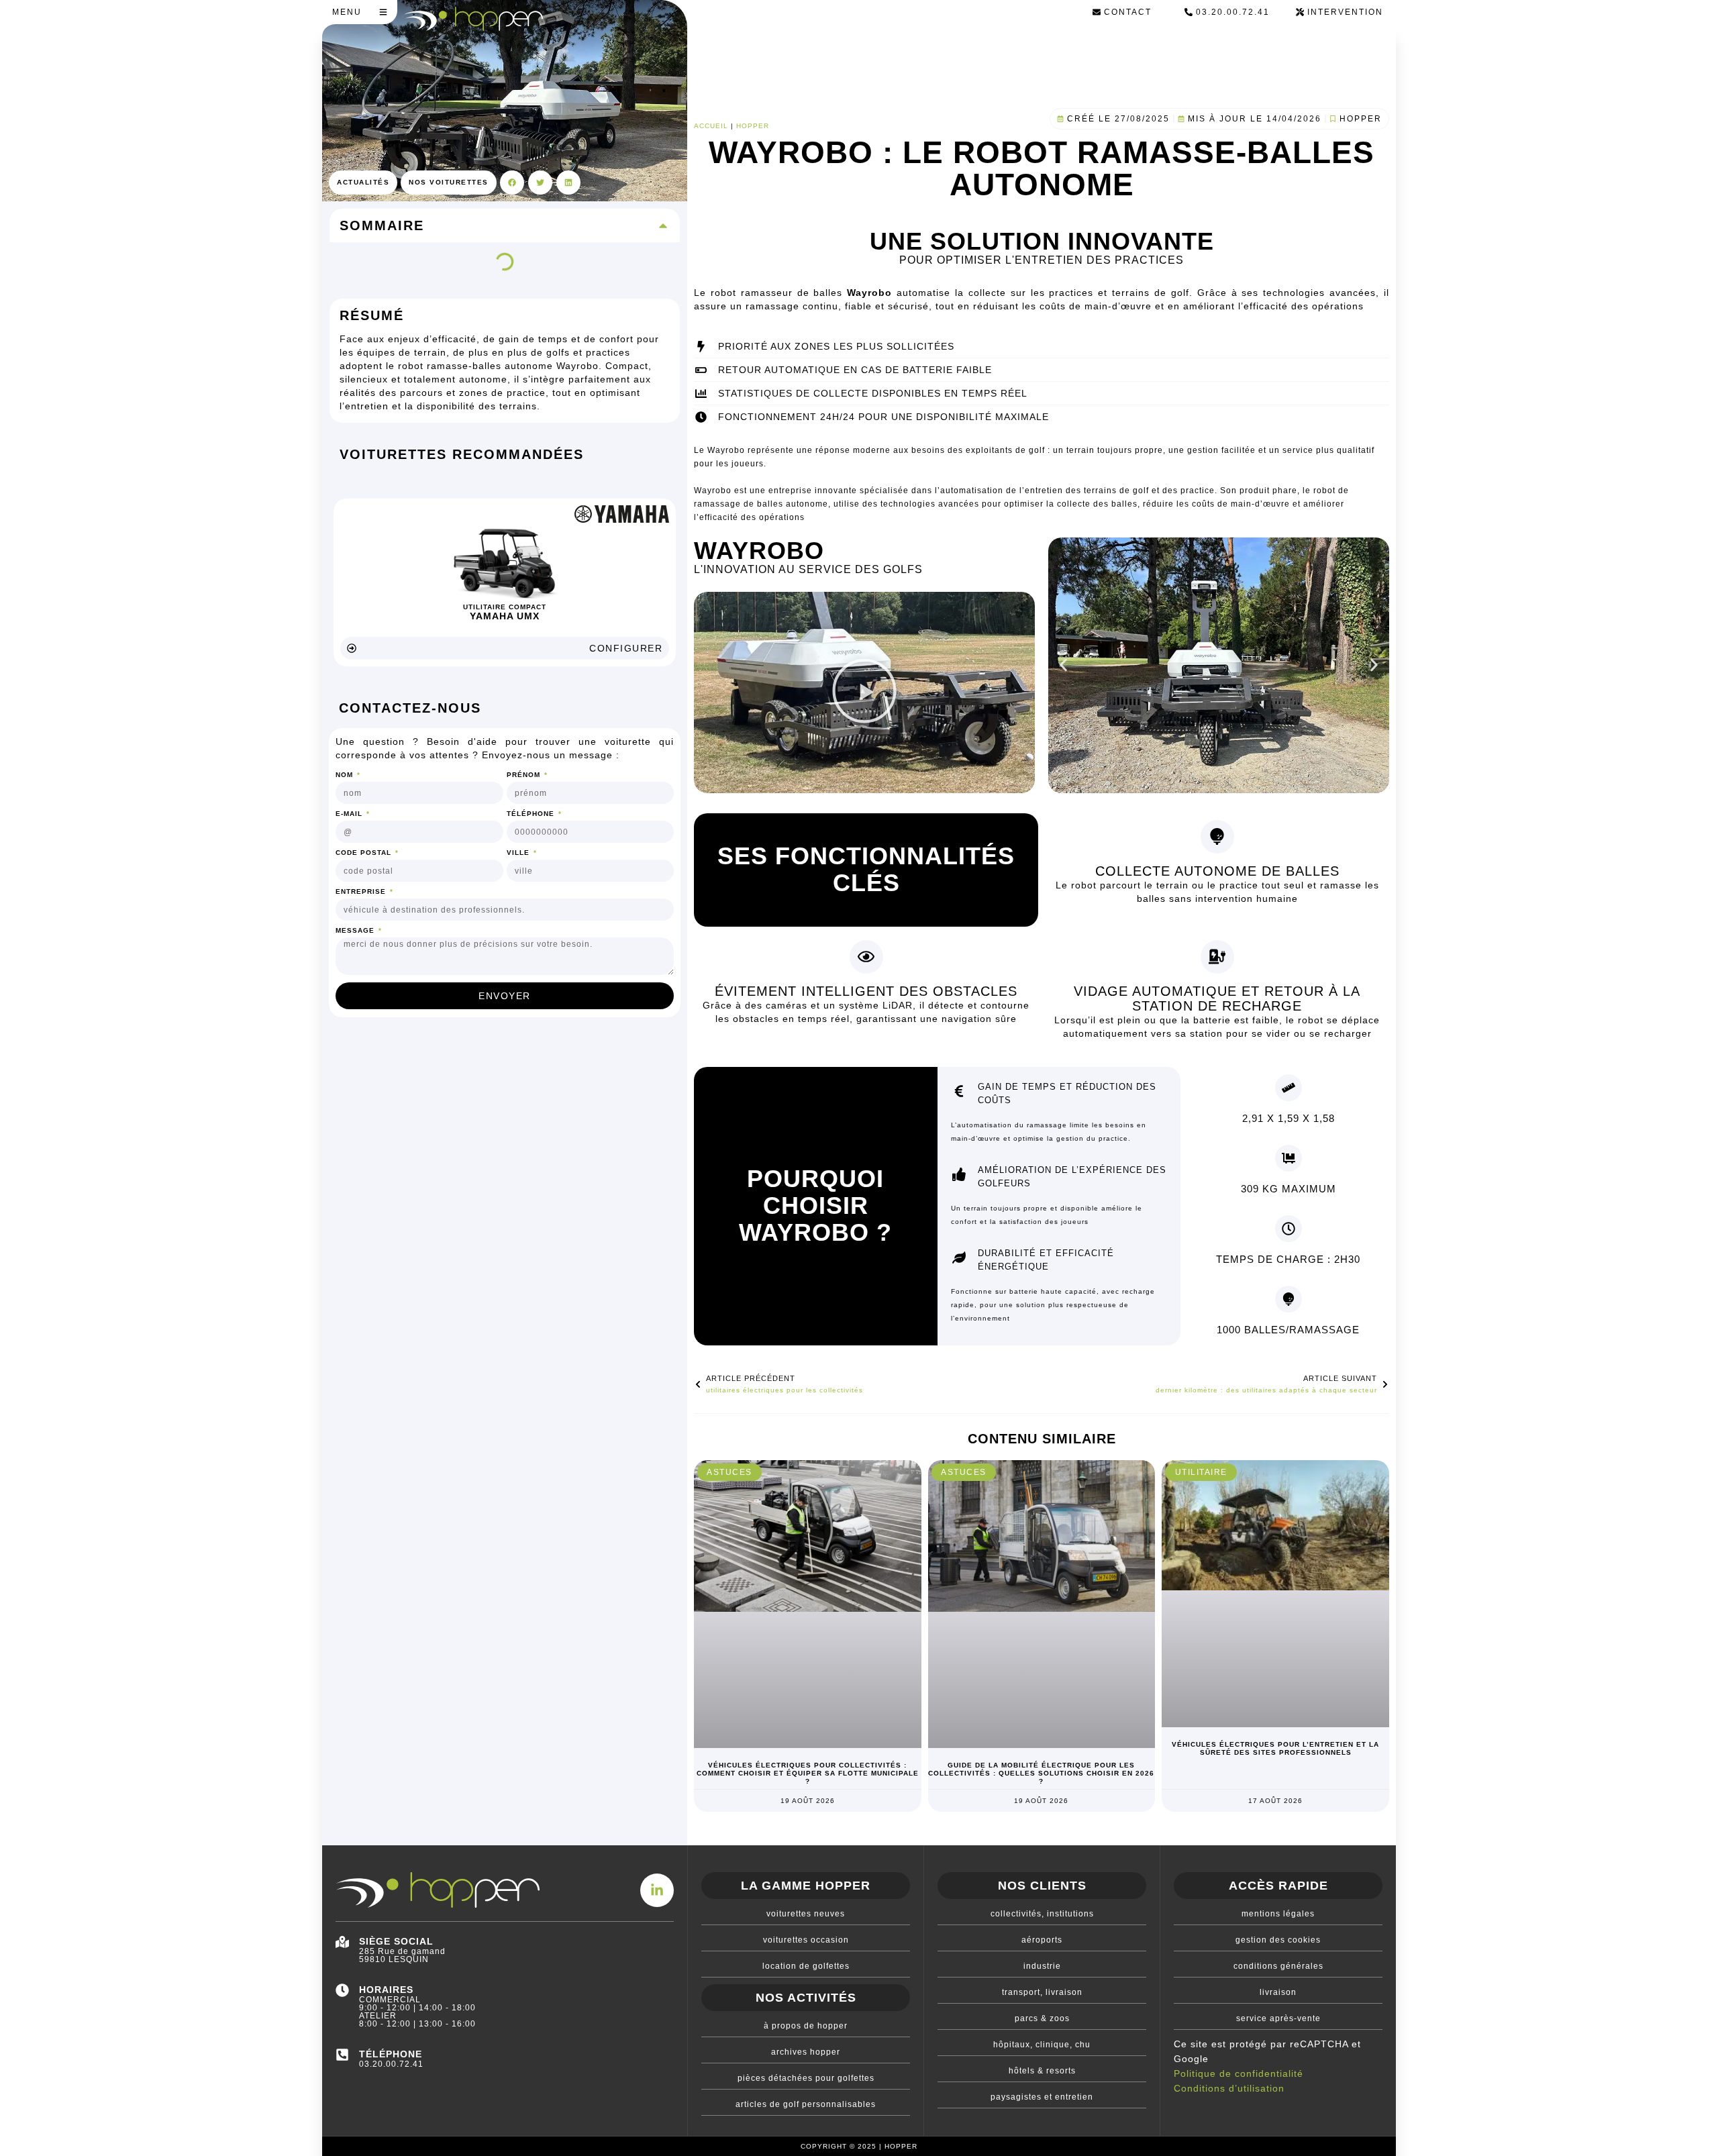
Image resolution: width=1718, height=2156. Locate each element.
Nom (346, 775)
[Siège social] (342, 1942)
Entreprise (362, 892)
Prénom (525, 775)
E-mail (350, 814)
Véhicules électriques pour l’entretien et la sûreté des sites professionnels (1275, 1748)
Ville (519, 853)
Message (356, 931)
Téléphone (532, 814)
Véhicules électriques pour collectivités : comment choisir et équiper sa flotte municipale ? (808, 1773)
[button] (512, 183)
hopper (753, 126)
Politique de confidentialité (1239, 2073)
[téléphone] (342, 2055)
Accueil (711, 126)
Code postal (365, 853)
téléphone (391, 2054)
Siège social (396, 1941)
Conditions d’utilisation (1229, 2088)
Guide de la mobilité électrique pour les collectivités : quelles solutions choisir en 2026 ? (1041, 1773)
